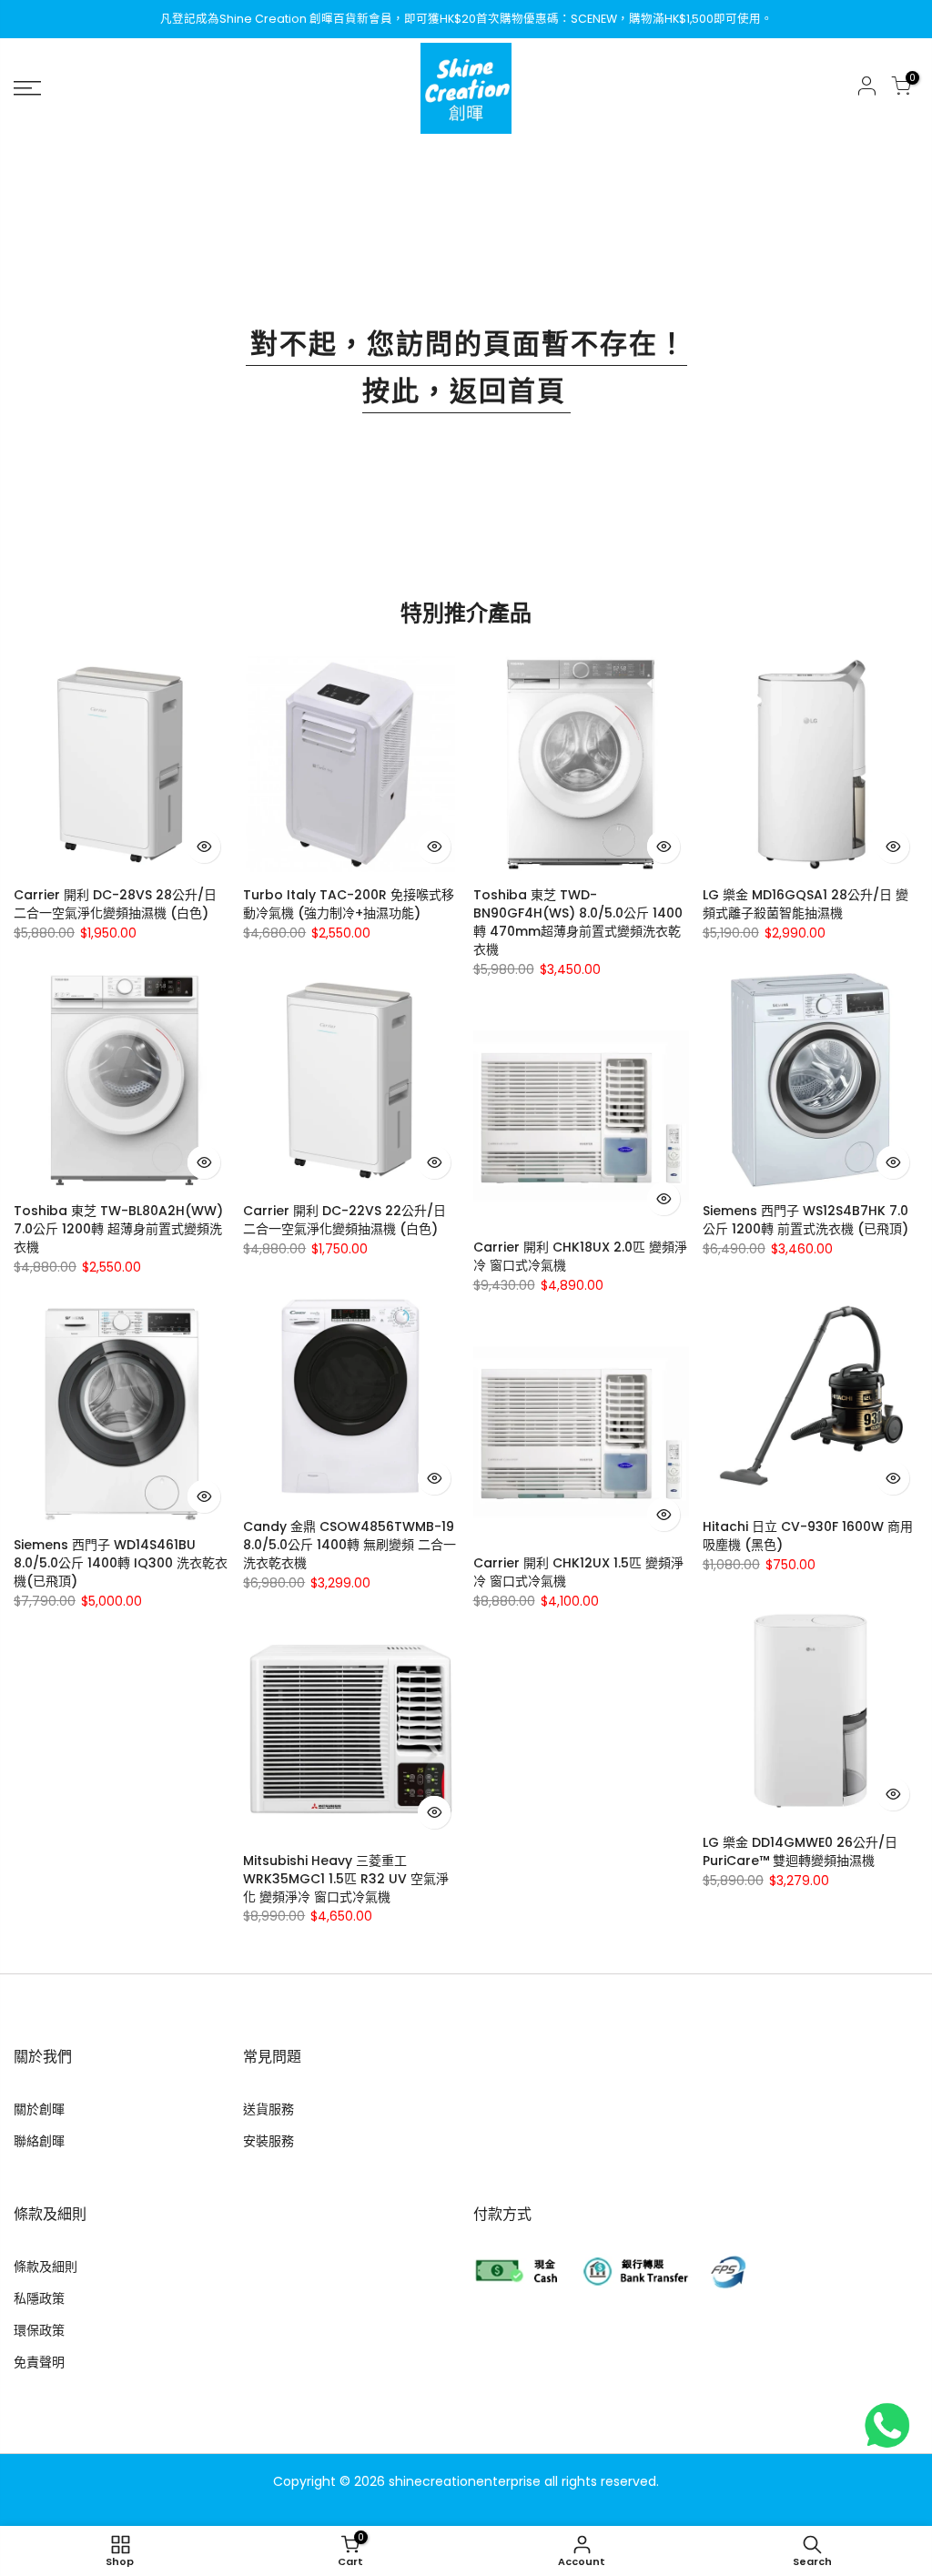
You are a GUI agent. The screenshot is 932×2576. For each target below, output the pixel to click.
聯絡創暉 (39, 2141)
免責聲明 (39, 2362)
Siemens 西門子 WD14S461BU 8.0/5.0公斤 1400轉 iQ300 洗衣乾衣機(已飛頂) (121, 1563)
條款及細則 (46, 2267)
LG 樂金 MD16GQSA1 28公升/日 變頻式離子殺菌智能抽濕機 (805, 904)
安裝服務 (268, 2141)
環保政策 (39, 2330)
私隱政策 (39, 2298)
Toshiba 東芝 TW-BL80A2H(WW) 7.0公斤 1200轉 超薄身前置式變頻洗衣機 (118, 1229)
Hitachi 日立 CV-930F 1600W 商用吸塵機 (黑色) (808, 1536)
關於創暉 (39, 2109)
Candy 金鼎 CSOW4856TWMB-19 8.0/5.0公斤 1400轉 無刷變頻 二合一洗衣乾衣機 (349, 1545)
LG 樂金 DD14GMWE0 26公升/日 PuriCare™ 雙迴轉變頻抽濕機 (800, 1851)
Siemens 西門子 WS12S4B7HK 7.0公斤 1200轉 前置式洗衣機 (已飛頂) (805, 1220)
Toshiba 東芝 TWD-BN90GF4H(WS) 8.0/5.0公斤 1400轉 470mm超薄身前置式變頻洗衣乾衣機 (578, 922)
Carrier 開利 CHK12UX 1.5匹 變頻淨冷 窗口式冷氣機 (578, 1572)
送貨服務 (268, 2109)
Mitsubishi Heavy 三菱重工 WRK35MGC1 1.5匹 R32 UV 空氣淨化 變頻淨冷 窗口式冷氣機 (346, 1879)
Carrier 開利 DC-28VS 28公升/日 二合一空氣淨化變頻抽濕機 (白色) (115, 904)
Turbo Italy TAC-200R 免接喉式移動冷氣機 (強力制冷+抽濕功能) (349, 904)
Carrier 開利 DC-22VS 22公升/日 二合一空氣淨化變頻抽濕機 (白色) (344, 1220)
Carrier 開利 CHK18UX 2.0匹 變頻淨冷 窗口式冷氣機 (580, 1256)
